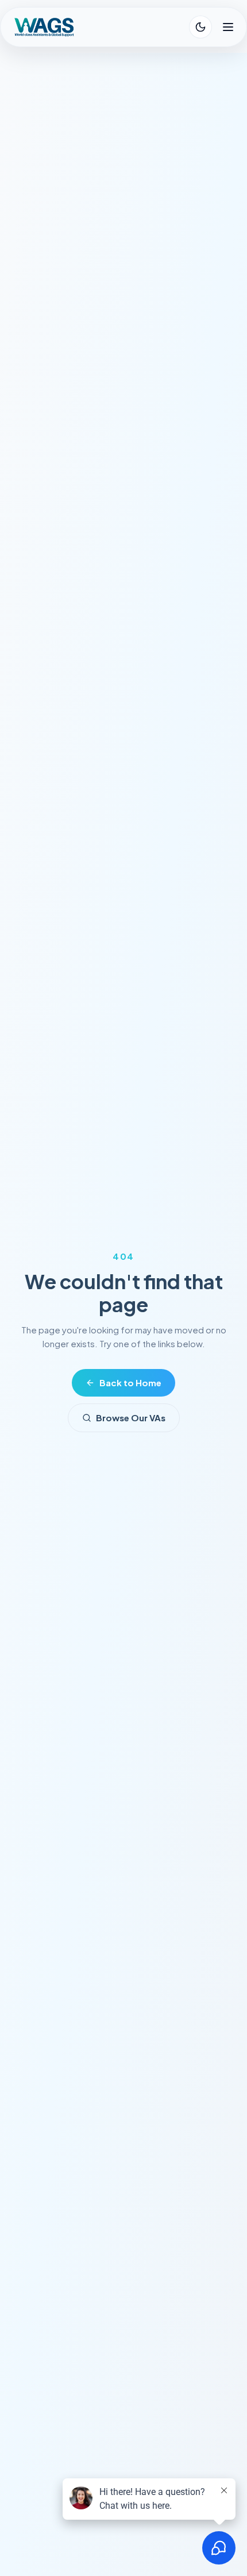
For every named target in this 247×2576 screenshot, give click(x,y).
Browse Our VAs (131, 1418)
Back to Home (130, 1383)
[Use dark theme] (200, 27)
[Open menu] (228, 27)
